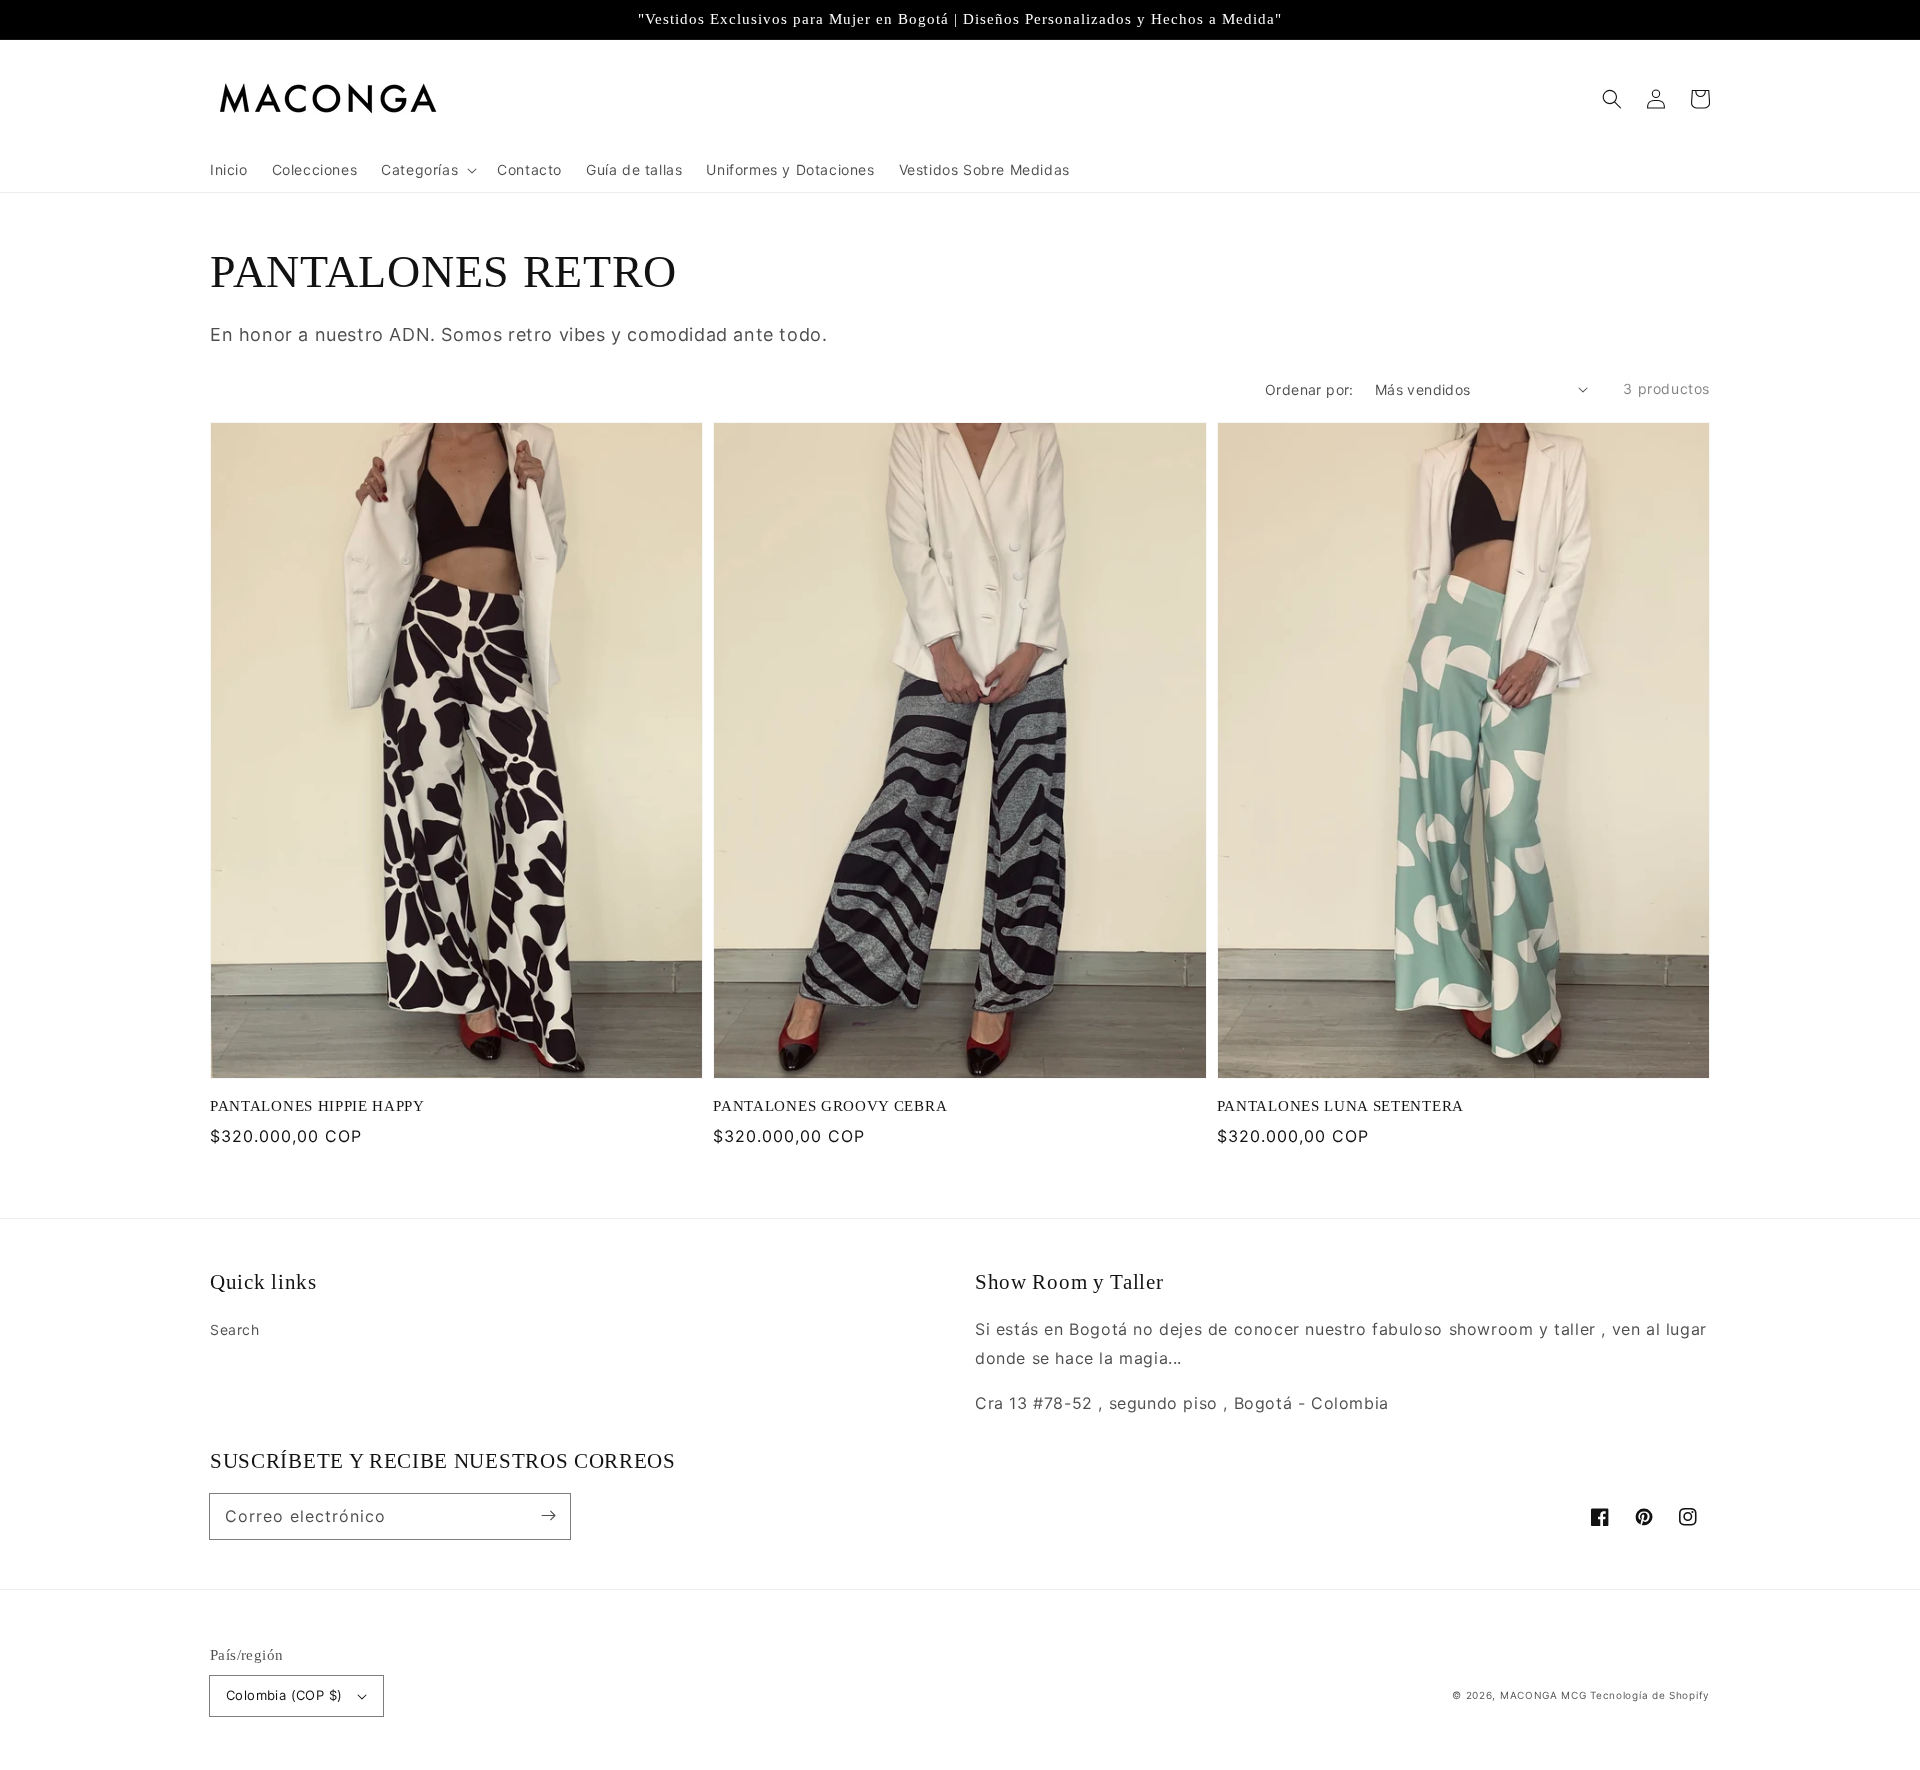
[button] (1612, 99)
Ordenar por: (1309, 389)
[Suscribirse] (548, 1516)
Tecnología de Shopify (1650, 1695)
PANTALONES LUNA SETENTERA (1340, 1106)
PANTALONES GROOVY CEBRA (830, 1106)
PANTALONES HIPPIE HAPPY (317, 1106)
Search (235, 1329)
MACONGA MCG (1543, 1695)
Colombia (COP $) (284, 1695)
